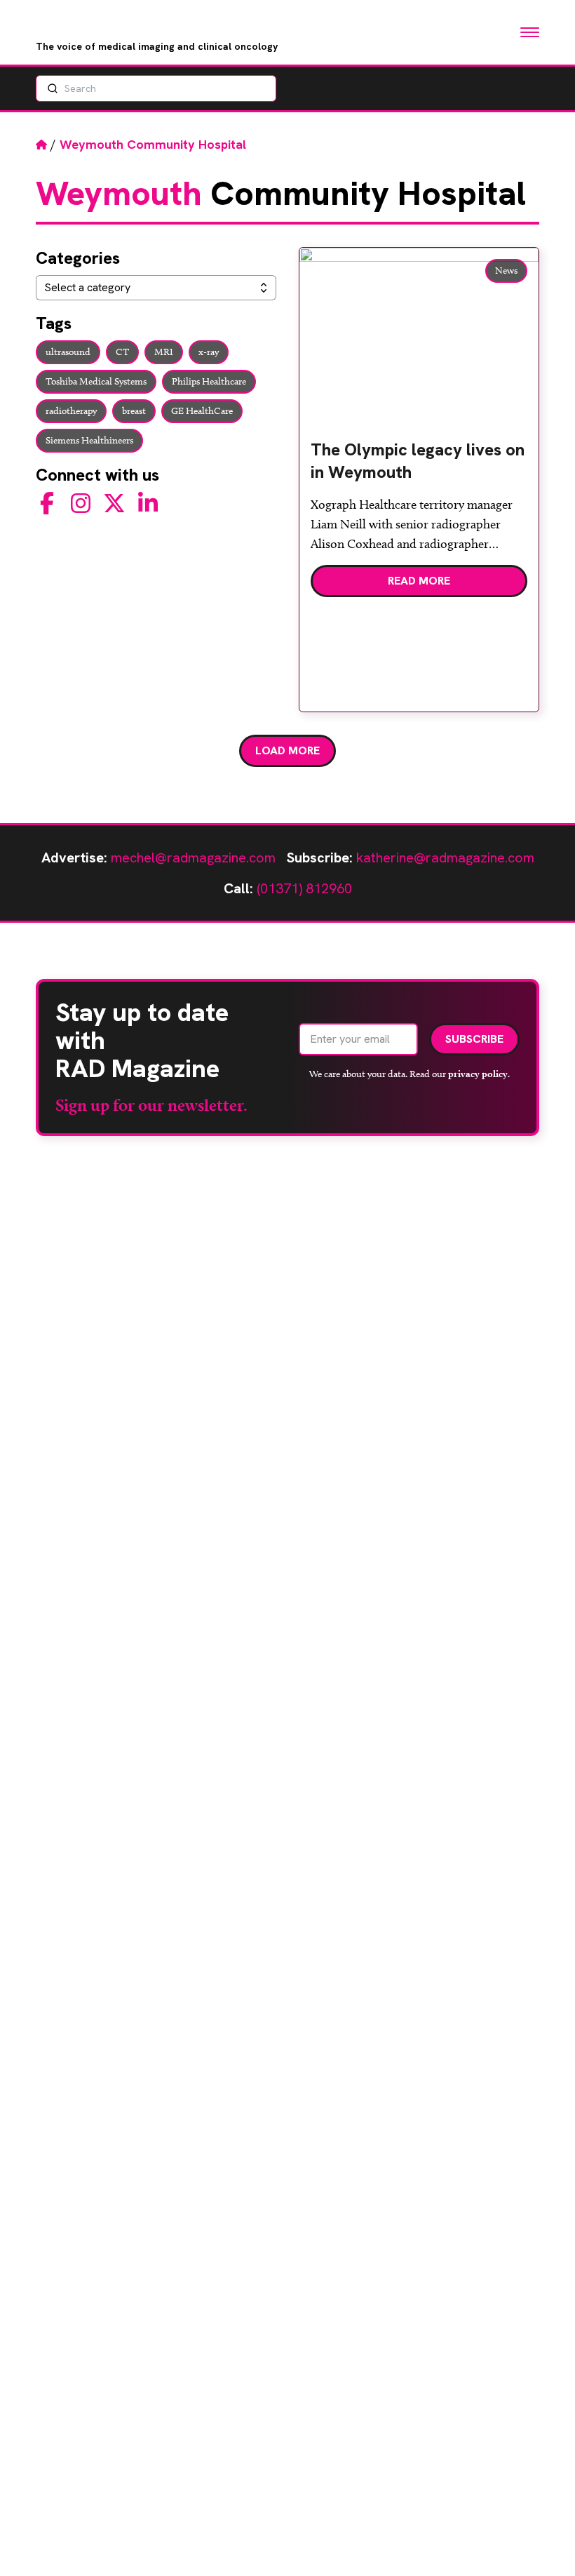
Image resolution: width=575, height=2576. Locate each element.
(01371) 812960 (304, 888)
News (506, 271)
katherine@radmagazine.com (445, 857)
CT (122, 352)
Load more (287, 750)
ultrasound (68, 352)
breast (134, 411)
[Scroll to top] (541, 2542)
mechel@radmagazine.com (193, 857)
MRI (164, 352)
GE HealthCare (202, 411)
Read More (419, 581)
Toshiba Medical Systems (96, 381)
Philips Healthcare (209, 381)
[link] (419, 467)
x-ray (209, 352)
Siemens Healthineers (89, 440)
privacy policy (478, 1074)
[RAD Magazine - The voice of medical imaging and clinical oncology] (103, 25)
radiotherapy (71, 411)
